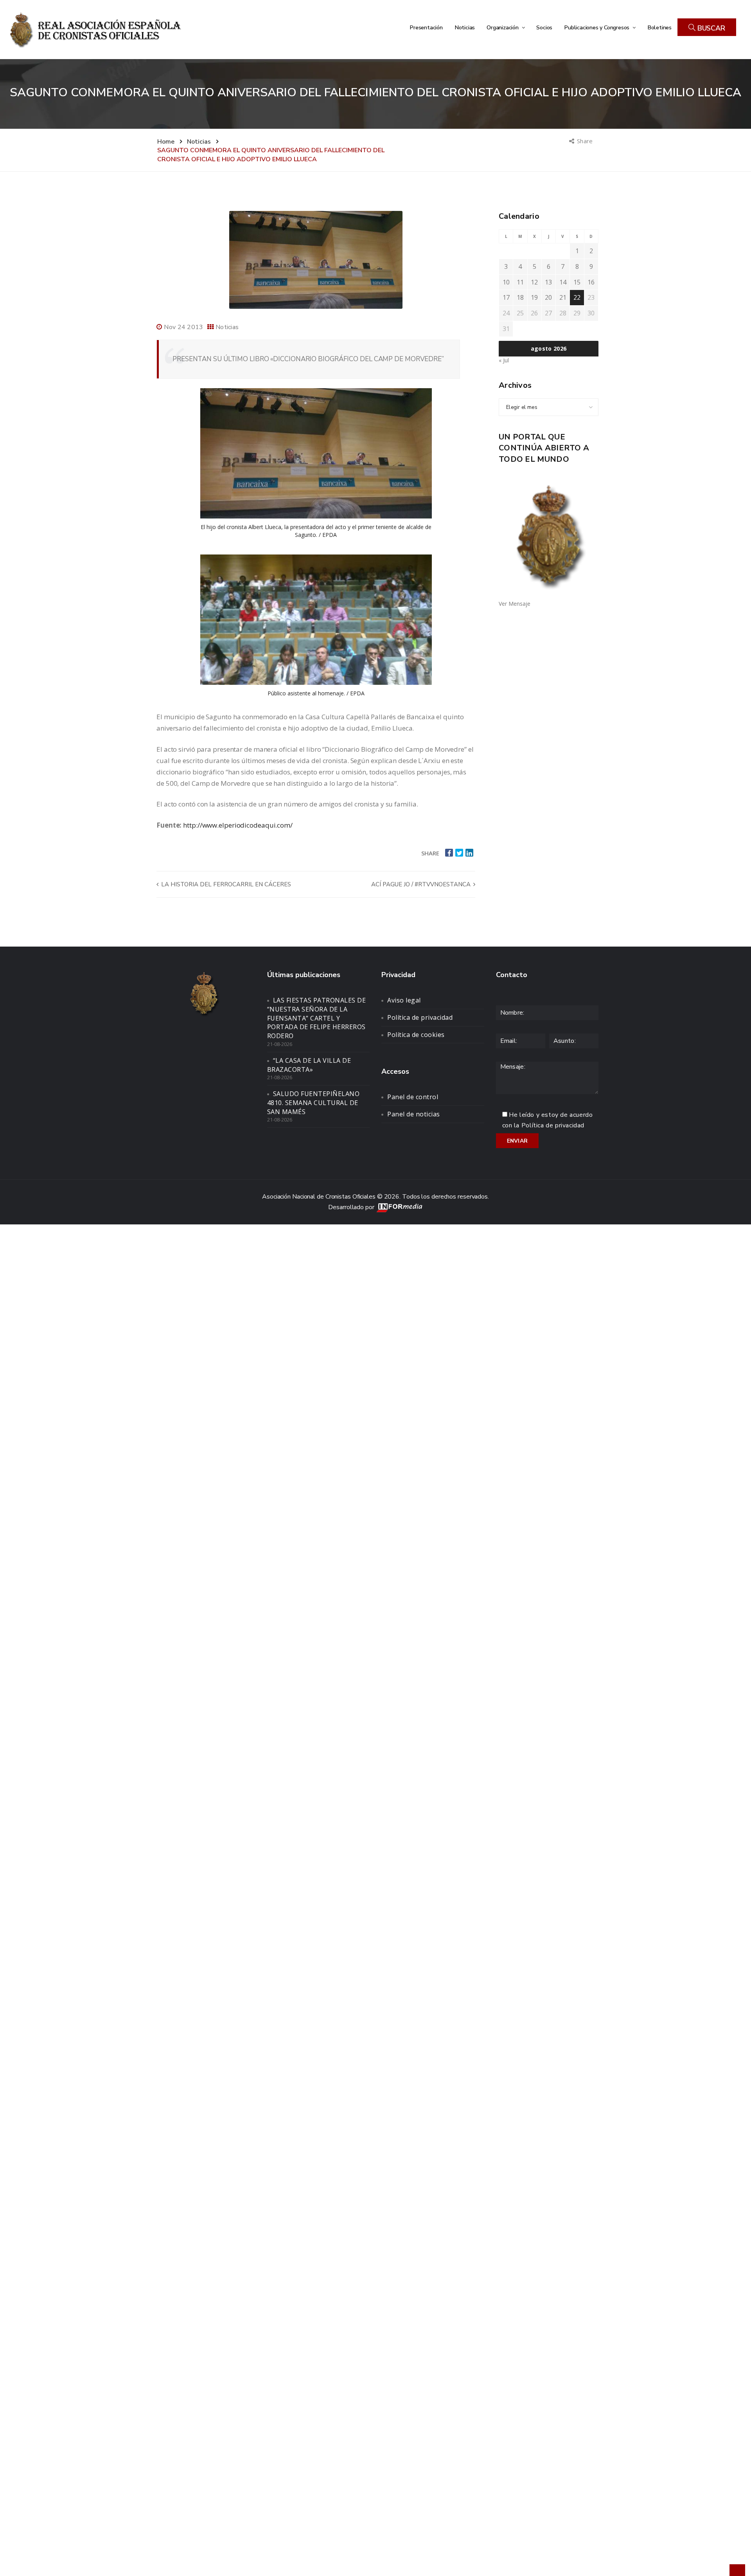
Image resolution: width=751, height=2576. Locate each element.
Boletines (659, 27)
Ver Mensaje (515, 604)
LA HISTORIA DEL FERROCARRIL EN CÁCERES (225, 884)
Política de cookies (416, 1035)
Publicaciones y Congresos (597, 27)
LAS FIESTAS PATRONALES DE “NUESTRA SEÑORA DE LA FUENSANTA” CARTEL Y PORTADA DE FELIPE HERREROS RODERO (317, 1018)
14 (563, 282)
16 (591, 282)
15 (577, 282)
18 (520, 297)
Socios (544, 27)
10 (506, 282)
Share (585, 141)
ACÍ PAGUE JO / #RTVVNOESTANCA (422, 884)
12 (534, 282)
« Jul (504, 360)
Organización (503, 27)
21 (563, 297)
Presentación (426, 27)
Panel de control (413, 1097)
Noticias (465, 27)
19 (534, 297)
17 (506, 297)
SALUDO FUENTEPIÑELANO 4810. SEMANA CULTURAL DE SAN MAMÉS (314, 1103)
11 (520, 282)
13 (548, 282)
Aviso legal (404, 1000)
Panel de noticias (414, 1114)
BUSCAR (710, 28)
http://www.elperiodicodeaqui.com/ (238, 825)
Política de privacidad (420, 1017)
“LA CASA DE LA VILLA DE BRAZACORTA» (309, 1065)
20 (548, 297)
